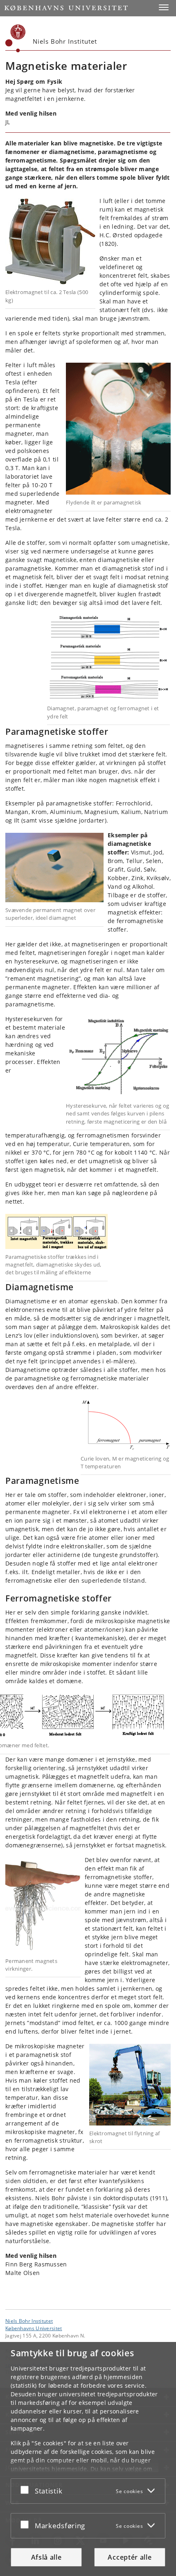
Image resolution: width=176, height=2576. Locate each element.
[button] (164, 7)
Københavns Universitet (34, 2328)
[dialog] (88, 2459)
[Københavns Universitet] (16, 38)
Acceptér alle (130, 2557)
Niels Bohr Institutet (29, 2321)
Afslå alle (46, 2557)
